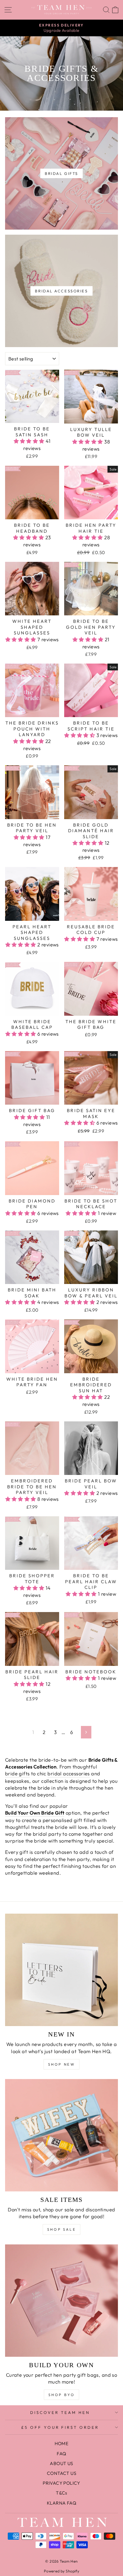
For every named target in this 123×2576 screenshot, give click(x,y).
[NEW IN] (61, 1970)
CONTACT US (61, 2473)
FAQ (61, 2454)
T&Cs (61, 2493)
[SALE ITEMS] (61, 2135)
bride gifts (17, 1773)
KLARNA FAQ (61, 2503)
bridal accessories (69, 1773)
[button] (30, 441)
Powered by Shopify (61, 2571)
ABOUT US (61, 2463)
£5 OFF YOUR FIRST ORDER (60, 2427)
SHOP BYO (62, 2395)
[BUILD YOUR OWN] (61, 2301)
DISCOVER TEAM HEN (60, 2412)
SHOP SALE (61, 2229)
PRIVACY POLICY (61, 2483)
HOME (62, 2443)
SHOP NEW (62, 2064)
